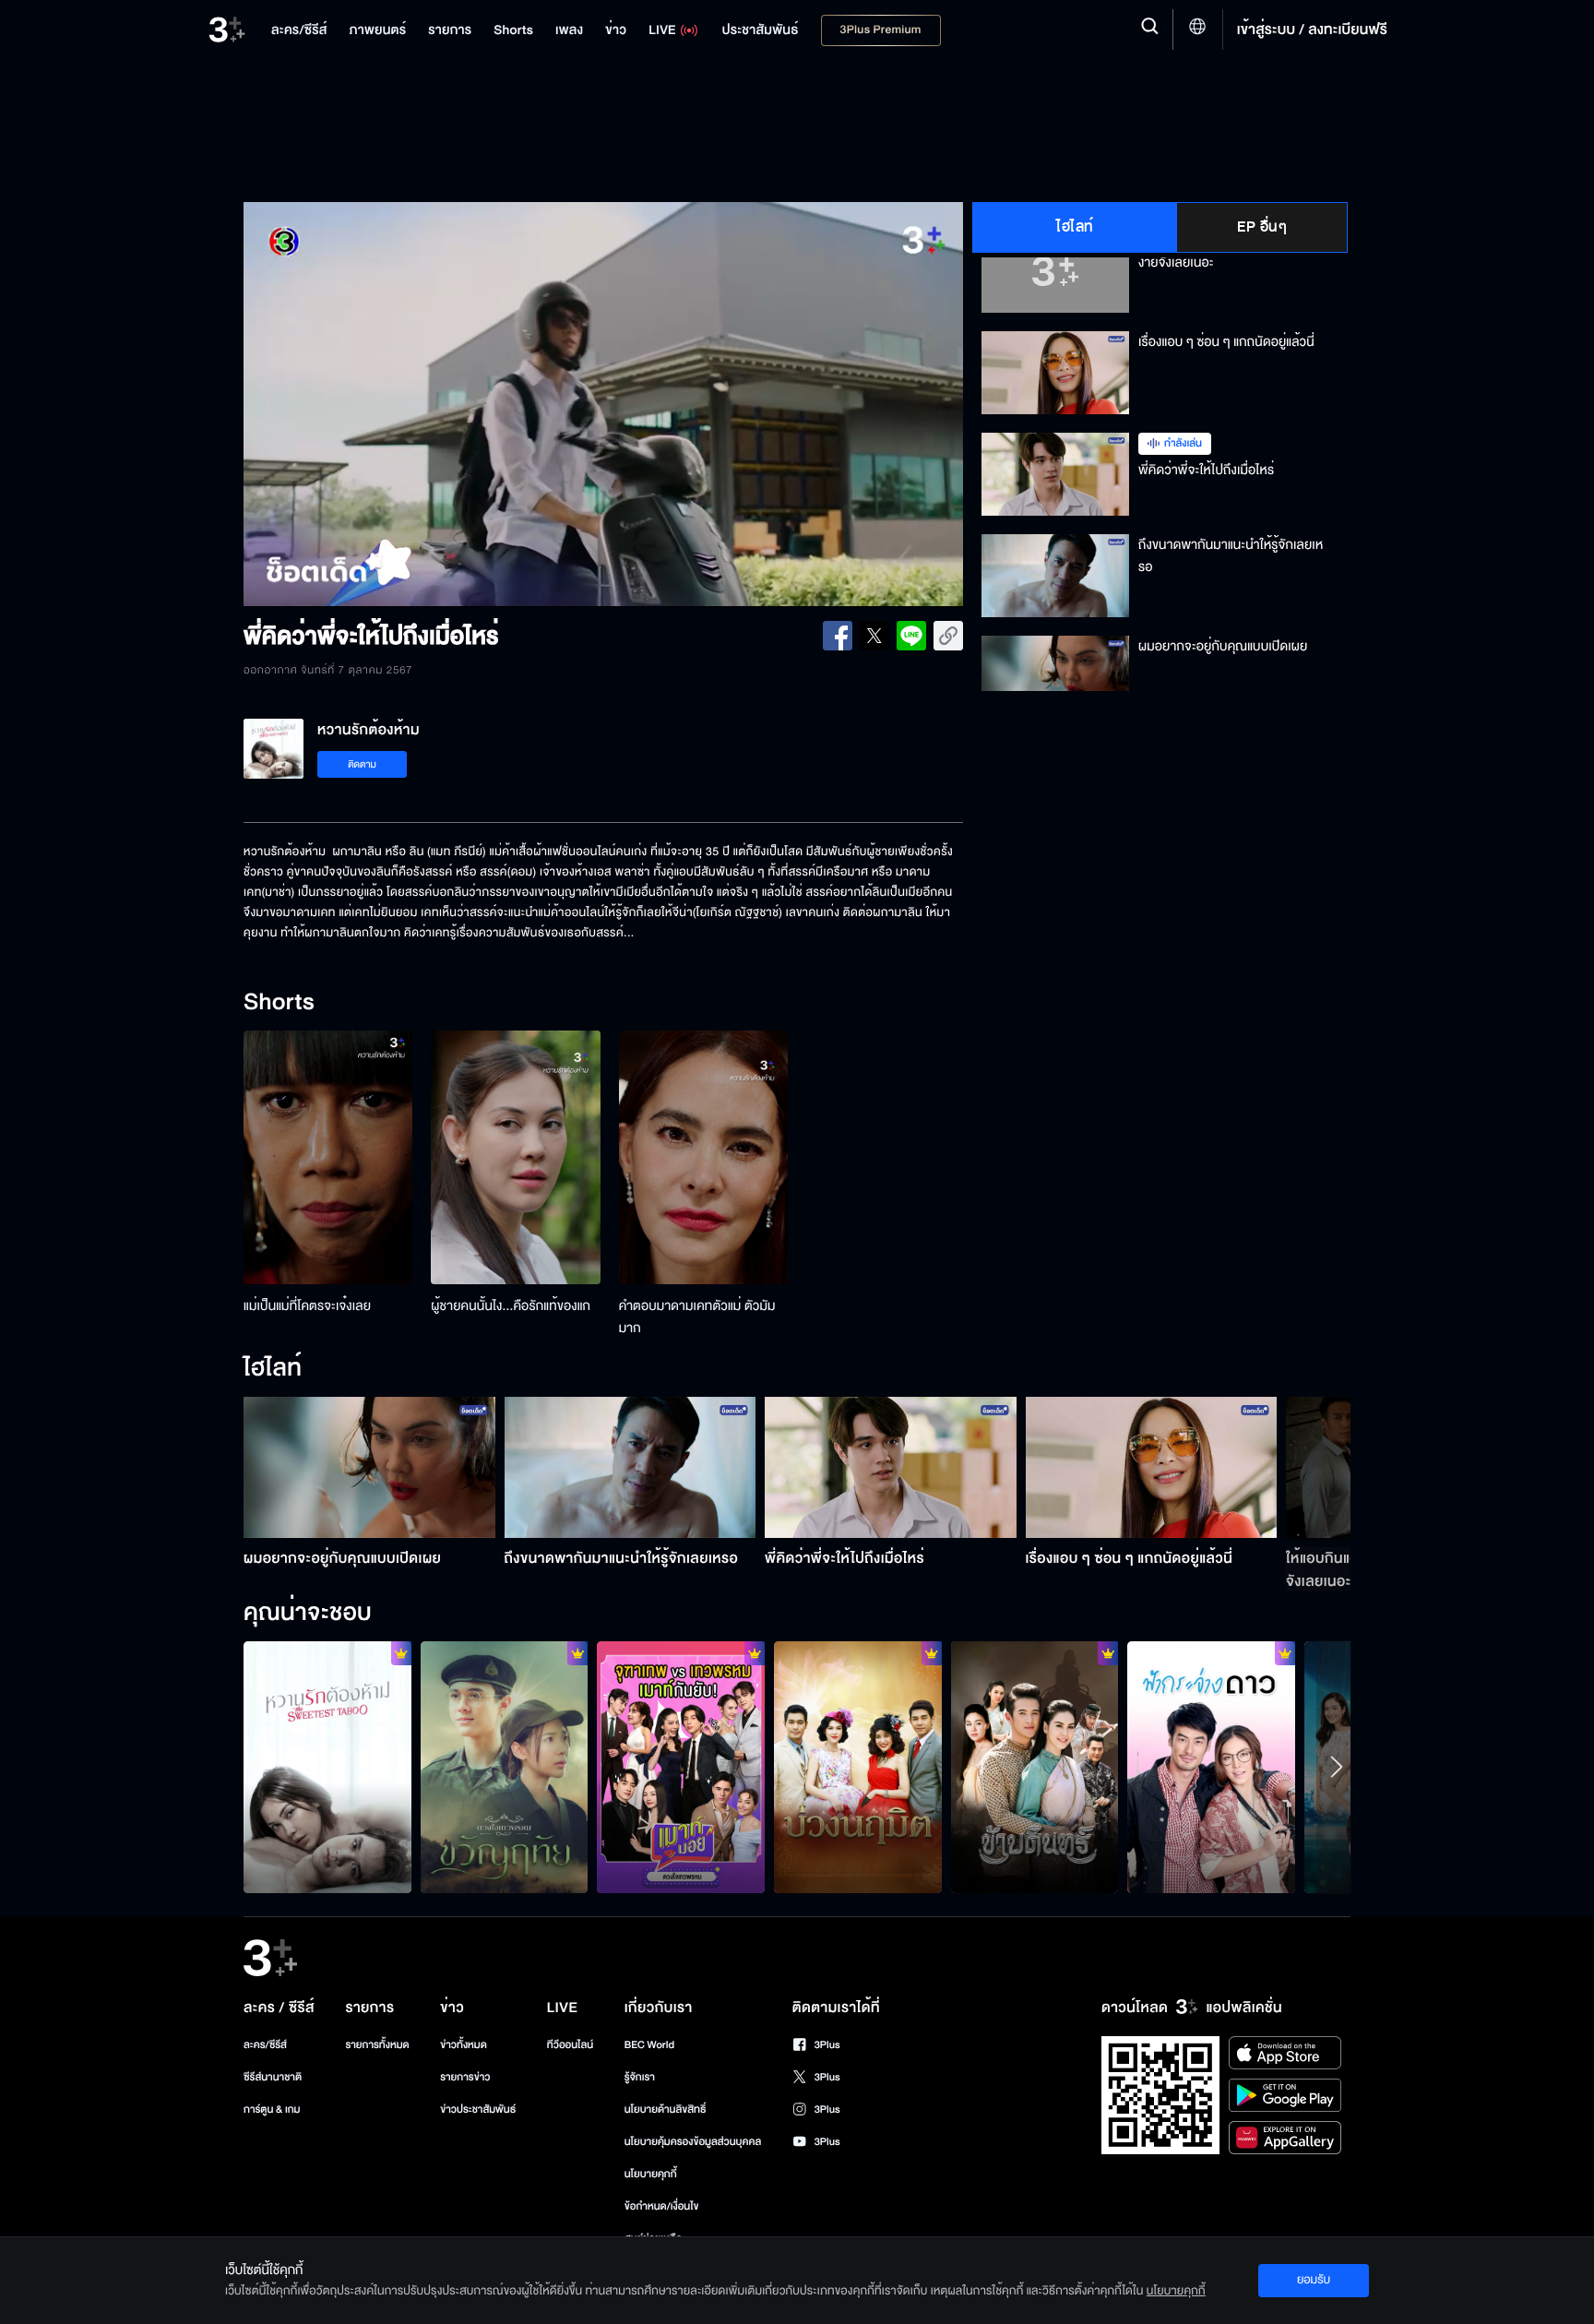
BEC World (649, 2045)
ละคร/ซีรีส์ (265, 2045)
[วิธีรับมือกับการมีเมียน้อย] (327, 1767)
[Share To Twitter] (874, 636)
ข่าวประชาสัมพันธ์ (478, 2109)
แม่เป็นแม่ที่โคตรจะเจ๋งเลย (307, 1306)
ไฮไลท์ (1075, 227)
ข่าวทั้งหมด (464, 2045)
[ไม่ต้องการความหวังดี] (858, 1767)
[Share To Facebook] (838, 636)
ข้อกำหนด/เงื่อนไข (662, 2206)
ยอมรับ (1314, 2280)
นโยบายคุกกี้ (651, 2174)
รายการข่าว (465, 2077)
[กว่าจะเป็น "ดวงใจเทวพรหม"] (681, 1767)
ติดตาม (362, 764)
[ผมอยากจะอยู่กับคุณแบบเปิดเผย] (369, 1467)
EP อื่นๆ (1262, 227)
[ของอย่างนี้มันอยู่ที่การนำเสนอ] (1211, 1767)
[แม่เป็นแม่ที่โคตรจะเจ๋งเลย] (328, 1157)
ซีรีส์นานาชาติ (273, 2077)
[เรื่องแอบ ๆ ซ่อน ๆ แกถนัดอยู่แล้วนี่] (1152, 1467)
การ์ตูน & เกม (272, 2109)
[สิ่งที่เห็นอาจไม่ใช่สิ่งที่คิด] (505, 1767)
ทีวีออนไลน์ (570, 2045)
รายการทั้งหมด (377, 2045)
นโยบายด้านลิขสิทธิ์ (666, 2109)
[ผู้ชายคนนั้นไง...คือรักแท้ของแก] (515, 1157)
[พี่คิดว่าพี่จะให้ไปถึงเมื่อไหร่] (891, 1467)
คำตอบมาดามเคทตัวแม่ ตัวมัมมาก (697, 1317)
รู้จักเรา (640, 2077)
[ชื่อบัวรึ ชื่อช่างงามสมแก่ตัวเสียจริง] (1035, 1767)
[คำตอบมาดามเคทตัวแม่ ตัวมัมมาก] (703, 1157)
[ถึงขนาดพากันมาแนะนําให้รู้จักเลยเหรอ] (630, 1467)
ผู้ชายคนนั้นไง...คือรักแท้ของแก (511, 1306)
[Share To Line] (911, 636)
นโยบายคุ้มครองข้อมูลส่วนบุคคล (693, 2142)
